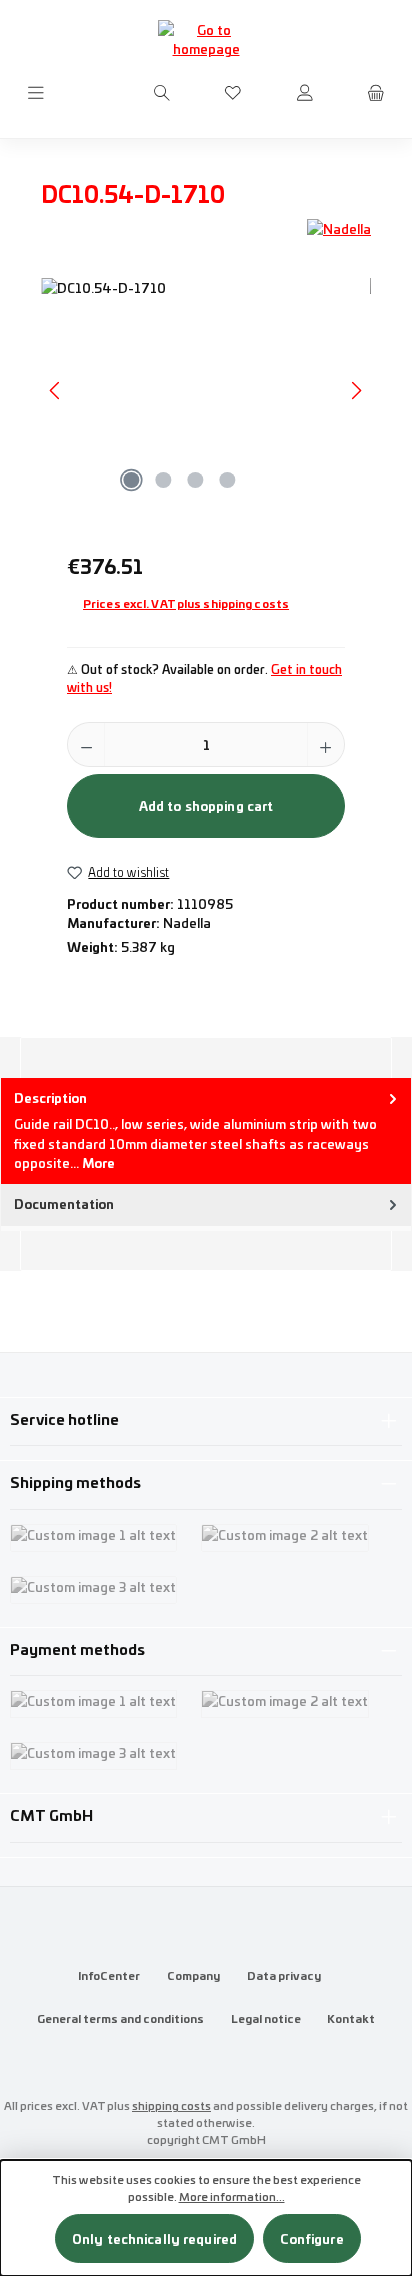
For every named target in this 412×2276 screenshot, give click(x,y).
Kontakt (351, 2018)
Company (193, 1975)
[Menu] (36, 92)
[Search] (162, 92)
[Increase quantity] (325, 744)
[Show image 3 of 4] (195, 480)
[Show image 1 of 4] (131, 480)
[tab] (206, 1131)
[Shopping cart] (376, 92)
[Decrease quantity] (86, 744)
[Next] (356, 390)
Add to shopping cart (206, 805)
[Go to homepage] (206, 39)
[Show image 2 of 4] (163, 480)
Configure (312, 2238)
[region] (206, 390)
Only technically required (154, 2238)
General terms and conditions (120, 2018)
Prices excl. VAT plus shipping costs (186, 603)
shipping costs (171, 2105)
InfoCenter (109, 1975)
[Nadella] (339, 228)
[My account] (305, 92)
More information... (232, 2196)
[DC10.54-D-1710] (206, 390)
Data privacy (284, 1975)
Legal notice (266, 2018)
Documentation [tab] (64, 1203)
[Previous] (56, 390)
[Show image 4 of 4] (227, 480)
